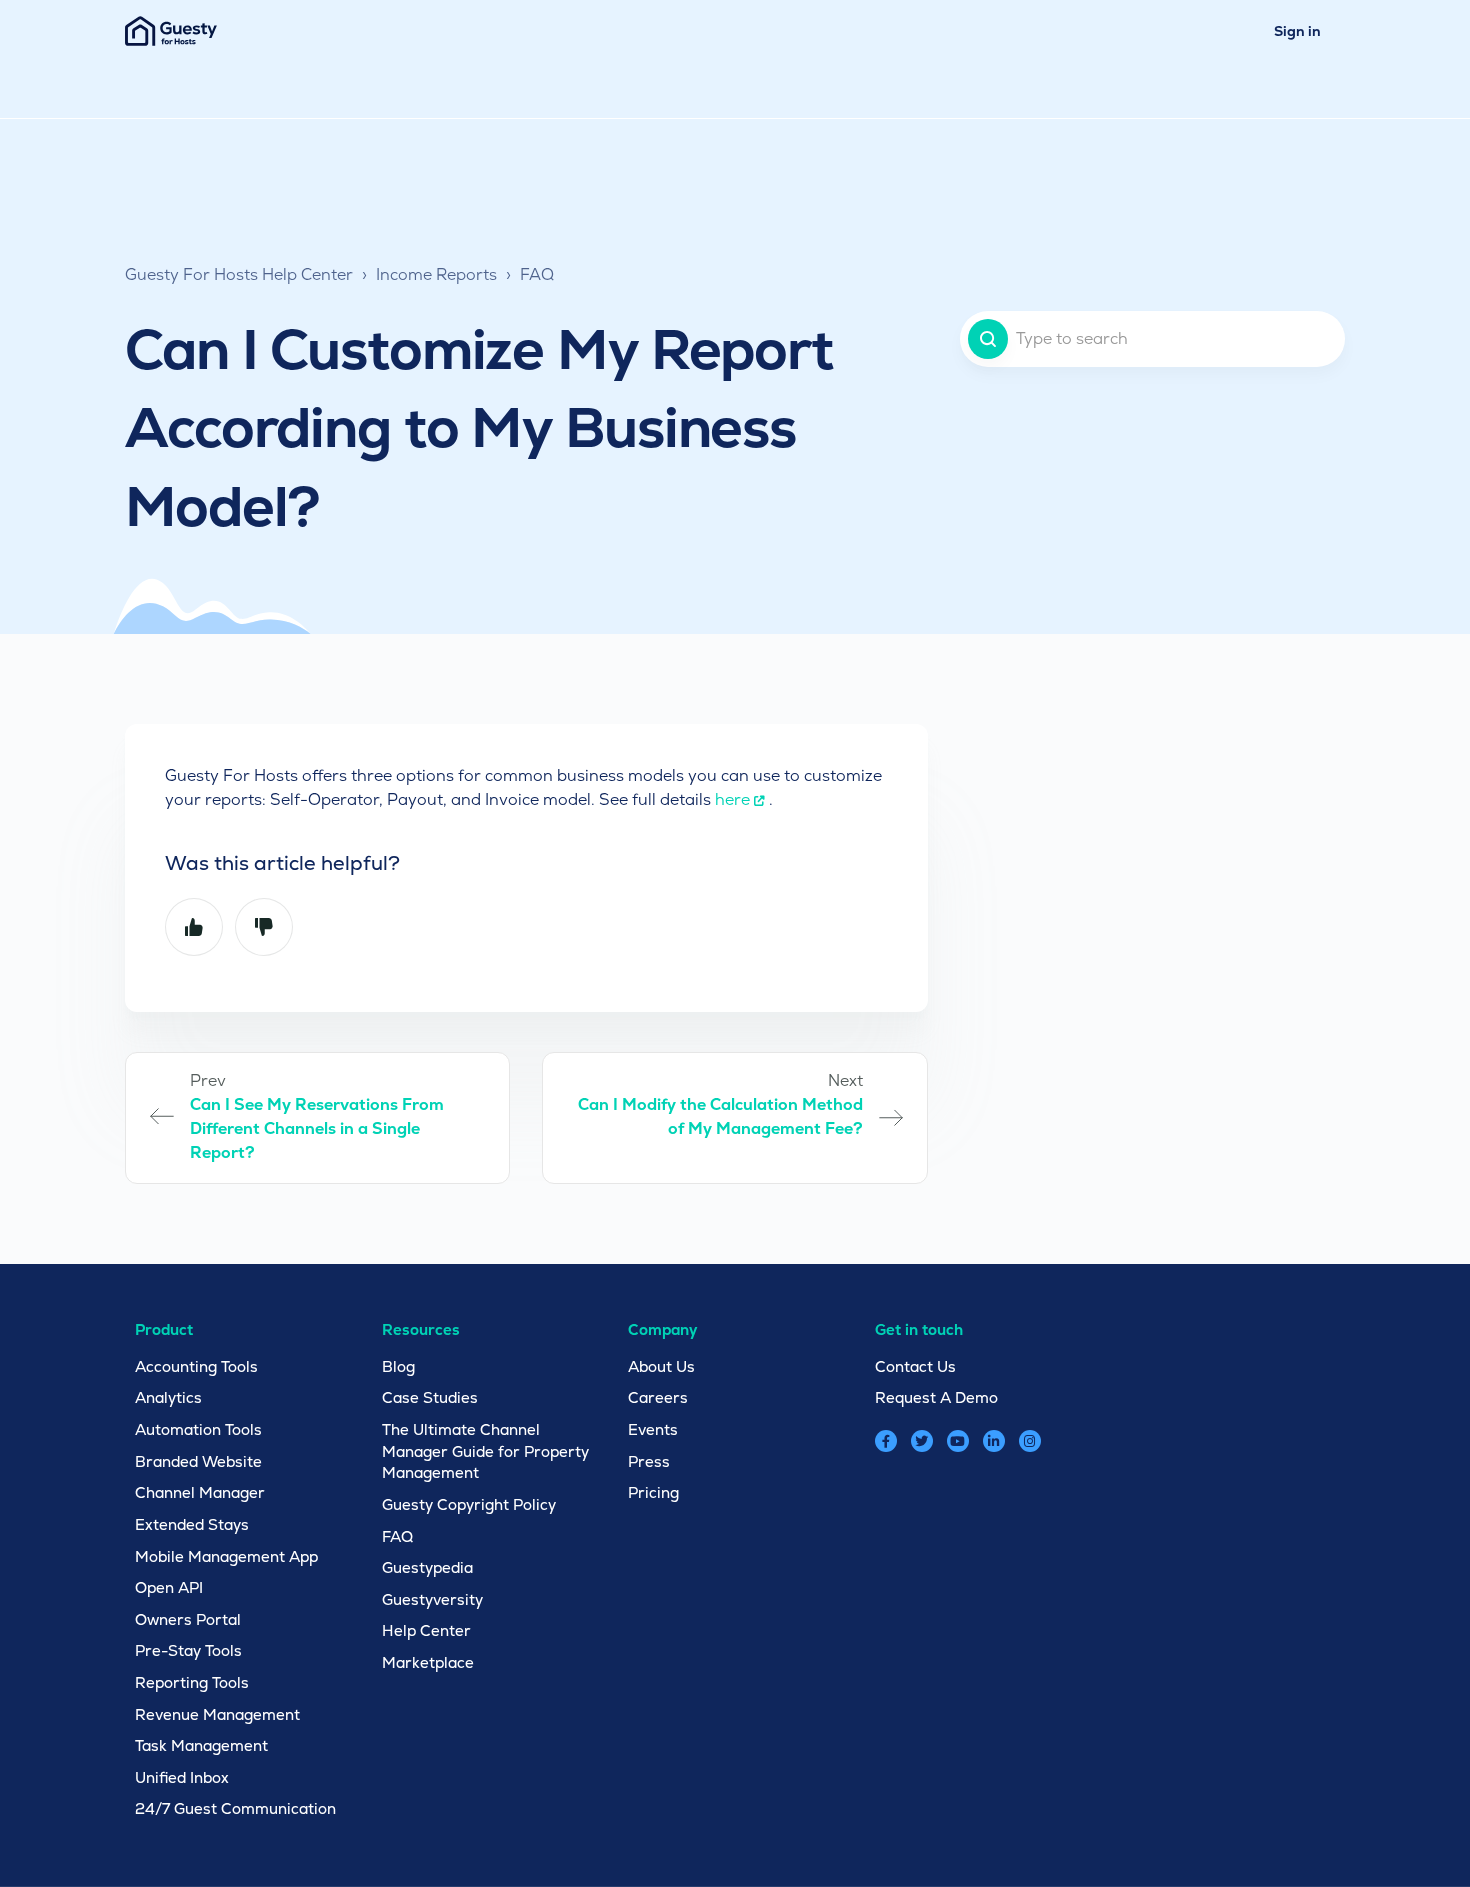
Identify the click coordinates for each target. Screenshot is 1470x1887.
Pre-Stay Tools (188, 1650)
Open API (169, 1587)
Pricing (653, 1492)
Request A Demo (936, 1397)
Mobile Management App (226, 1556)
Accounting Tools (196, 1366)
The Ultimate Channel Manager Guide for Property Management (485, 1451)
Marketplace (428, 1662)
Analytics (168, 1397)
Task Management (201, 1745)
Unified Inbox (182, 1777)
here (732, 799)
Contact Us (915, 1366)
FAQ (537, 274)
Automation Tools (198, 1429)
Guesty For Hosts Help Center (239, 274)
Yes (194, 927)
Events (653, 1429)
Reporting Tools (192, 1682)
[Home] (171, 31)
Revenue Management (217, 1714)
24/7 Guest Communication (235, 1808)
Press (649, 1461)
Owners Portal (188, 1619)
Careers (658, 1397)
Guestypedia (427, 1567)
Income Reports (436, 274)
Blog (398, 1366)
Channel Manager (200, 1492)
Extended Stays (192, 1524)
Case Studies (430, 1397)
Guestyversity (432, 1599)
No (264, 927)
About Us (661, 1366)
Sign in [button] (1297, 31)
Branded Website (198, 1461)
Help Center (426, 1630)
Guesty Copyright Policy (469, 1504)
